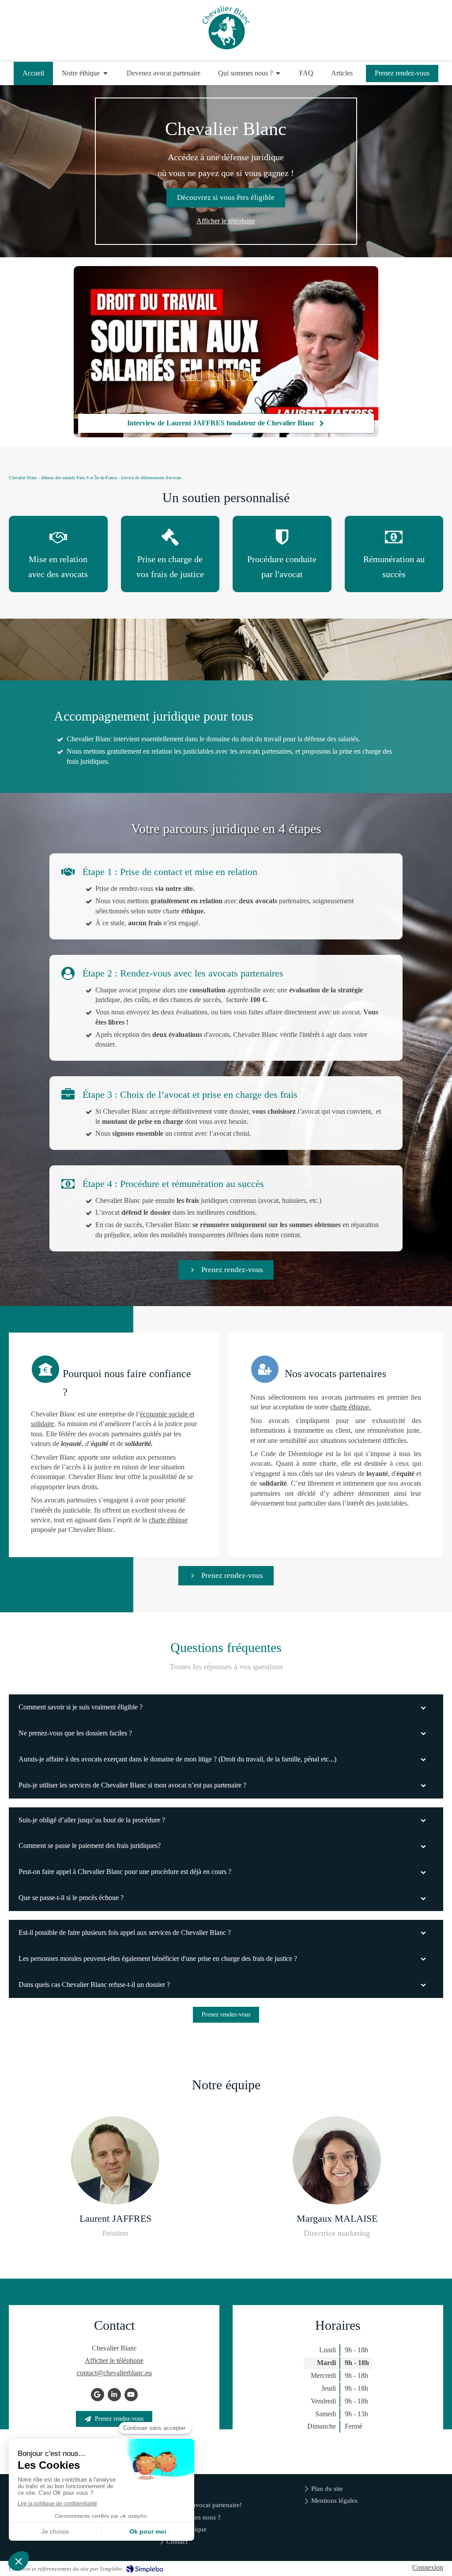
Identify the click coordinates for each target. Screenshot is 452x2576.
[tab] (226, 1707)
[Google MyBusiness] (98, 2395)
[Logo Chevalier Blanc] (226, 47)
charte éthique (168, 1520)
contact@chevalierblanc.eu (114, 2373)
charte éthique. (350, 1407)
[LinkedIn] (114, 2395)
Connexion (428, 2567)
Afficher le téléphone (226, 221)
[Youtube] (131, 2395)
